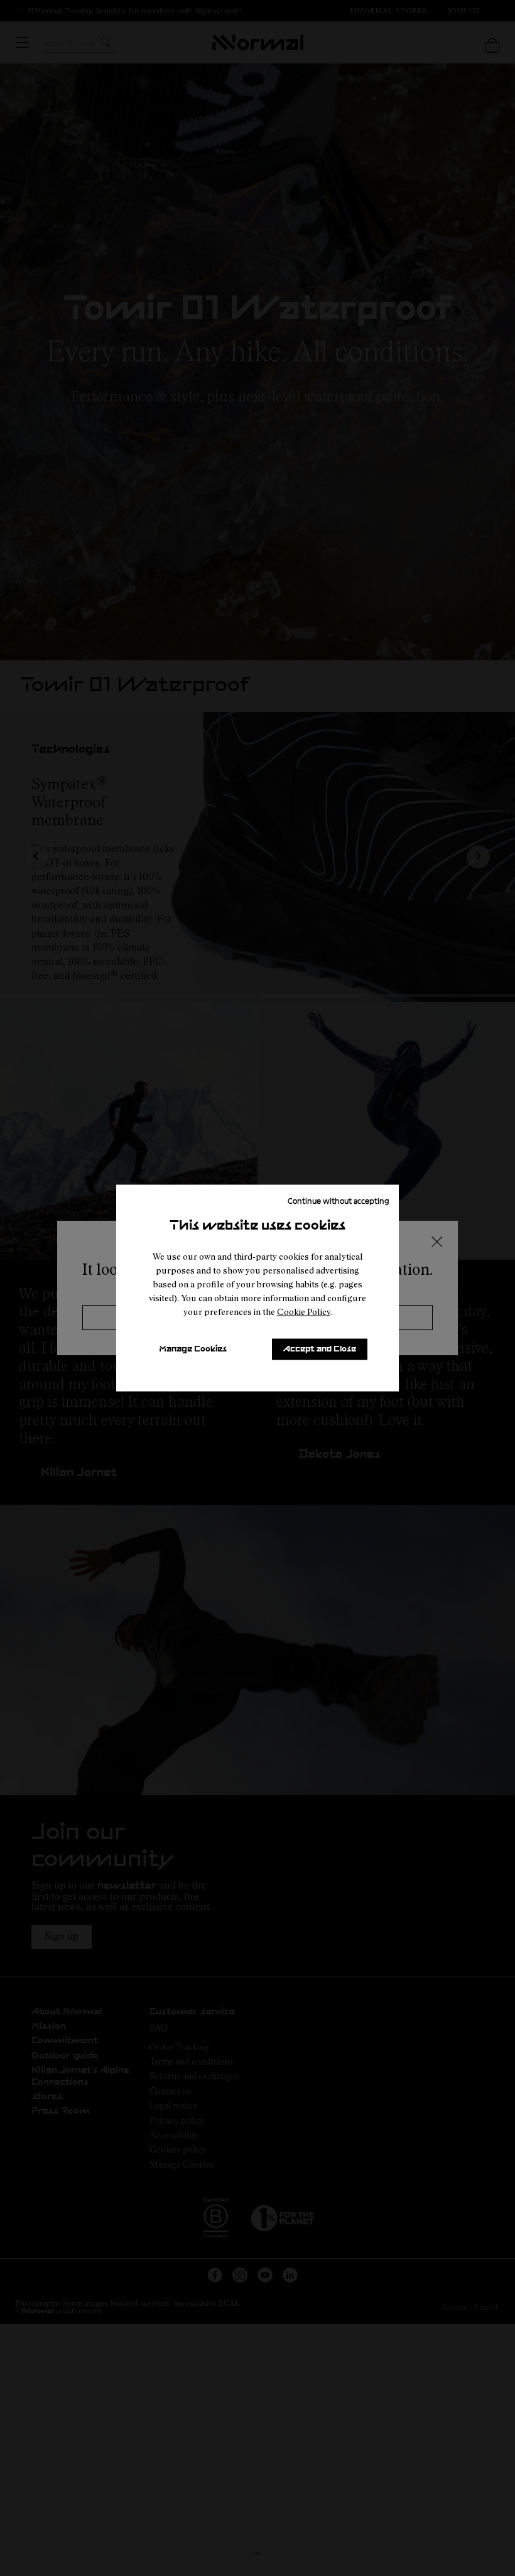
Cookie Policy (304, 1312)
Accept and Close (320, 1349)
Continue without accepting (339, 1201)
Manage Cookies (193, 1349)
